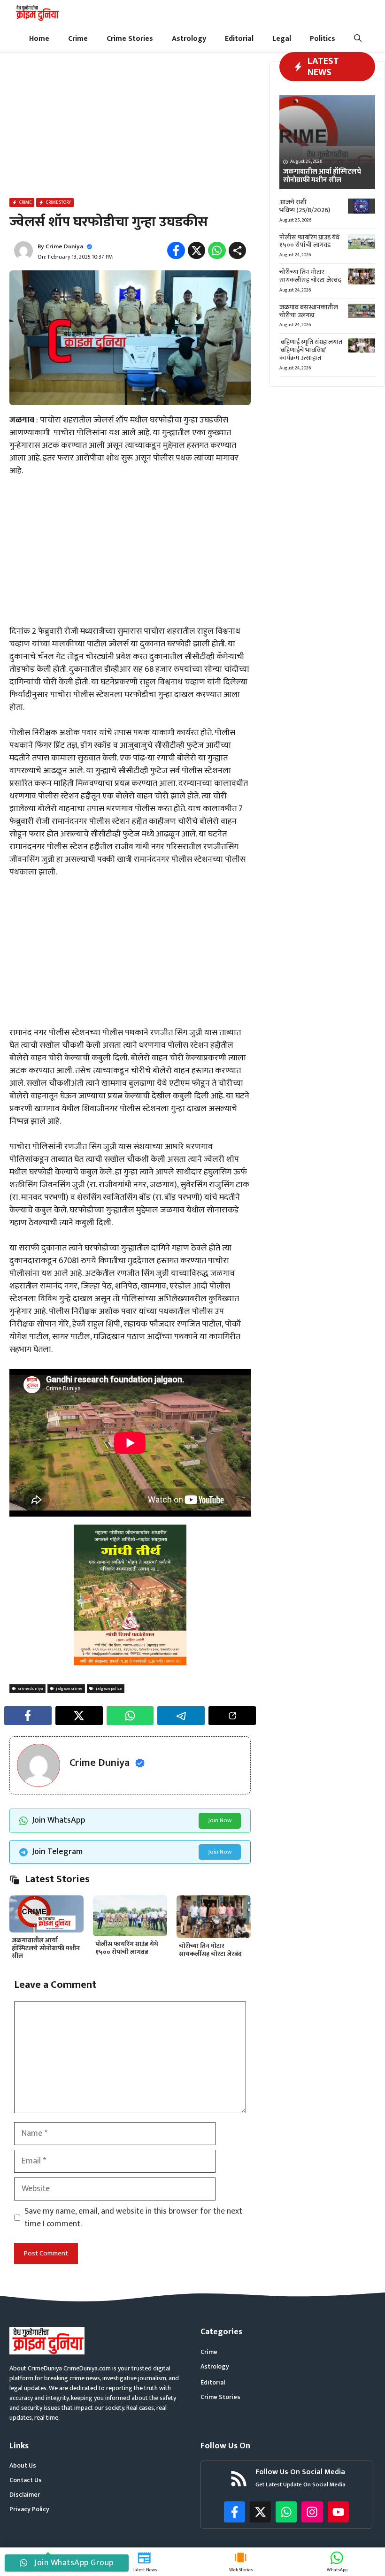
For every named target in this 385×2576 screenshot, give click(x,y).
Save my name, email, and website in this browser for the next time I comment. (133, 2218)
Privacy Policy (29, 2509)
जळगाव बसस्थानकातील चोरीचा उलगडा (309, 311)
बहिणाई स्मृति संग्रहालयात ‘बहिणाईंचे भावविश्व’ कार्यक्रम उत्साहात (311, 350)
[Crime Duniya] (37, 13)
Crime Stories (130, 39)
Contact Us (26, 2480)
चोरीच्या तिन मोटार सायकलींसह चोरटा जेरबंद (210, 1950)
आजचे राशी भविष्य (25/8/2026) (305, 206)
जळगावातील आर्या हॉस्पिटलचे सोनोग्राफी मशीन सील (46, 1948)
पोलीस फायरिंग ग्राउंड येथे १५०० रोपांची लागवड (127, 1948)
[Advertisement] (130, 127)
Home (39, 39)
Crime (78, 39)
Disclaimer (25, 2495)
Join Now (220, 1820)
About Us (23, 2465)
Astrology (189, 39)
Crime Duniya (64, 246)
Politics (323, 39)
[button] (358, 39)
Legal (282, 39)
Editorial (239, 39)
